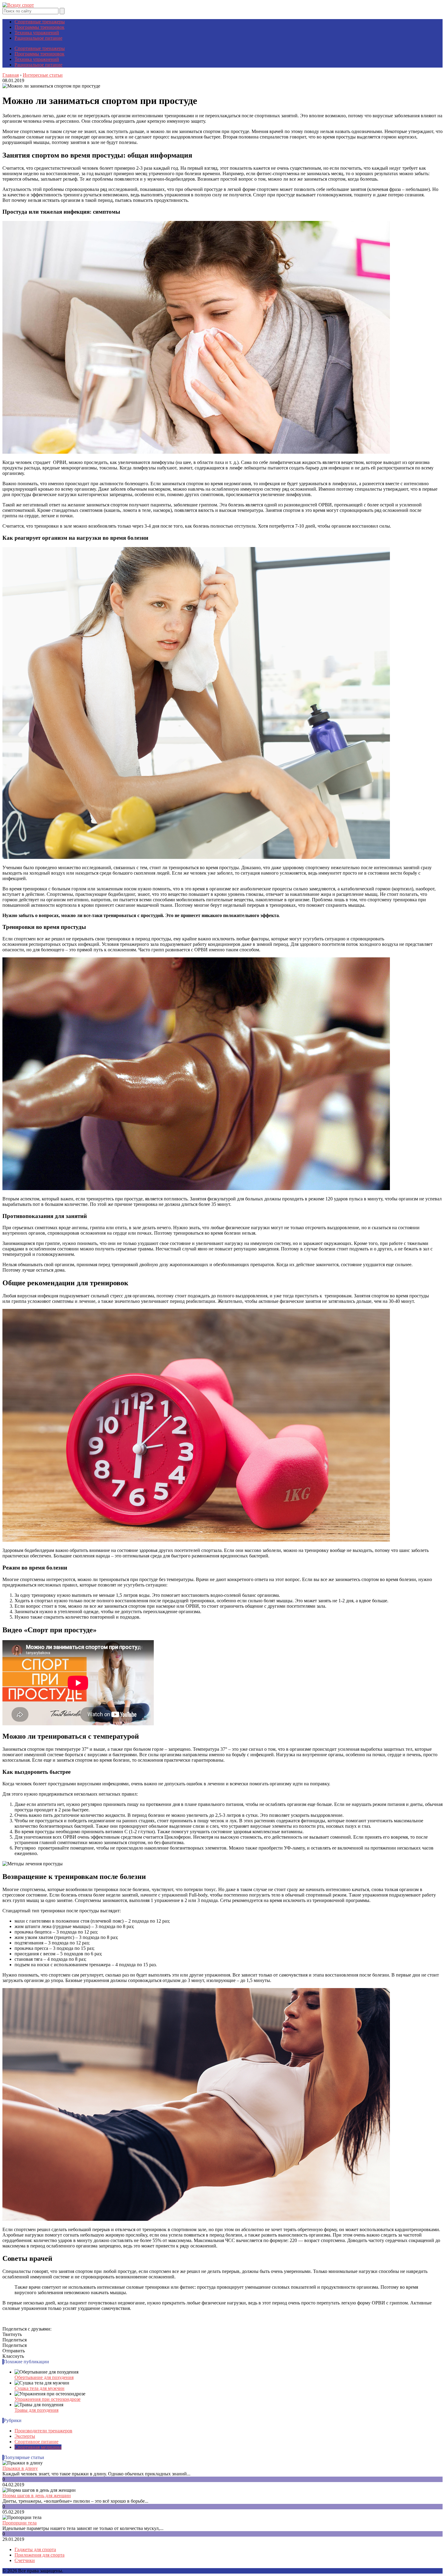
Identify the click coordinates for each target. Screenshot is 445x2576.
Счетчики (25, 2560)
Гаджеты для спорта (35, 2549)
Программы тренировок (40, 27)
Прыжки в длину (20, 2468)
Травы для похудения (36, 2410)
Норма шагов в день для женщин (37, 2496)
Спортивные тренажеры (40, 22)
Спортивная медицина (38, 2447)
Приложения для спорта (40, 2555)
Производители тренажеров (43, 2431)
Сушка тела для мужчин (40, 2388)
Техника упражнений (37, 33)
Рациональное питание (38, 38)
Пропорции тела (20, 2523)
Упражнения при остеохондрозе (48, 2399)
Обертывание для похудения (44, 2377)
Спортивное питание (36, 2442)
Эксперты (25, 2436)
